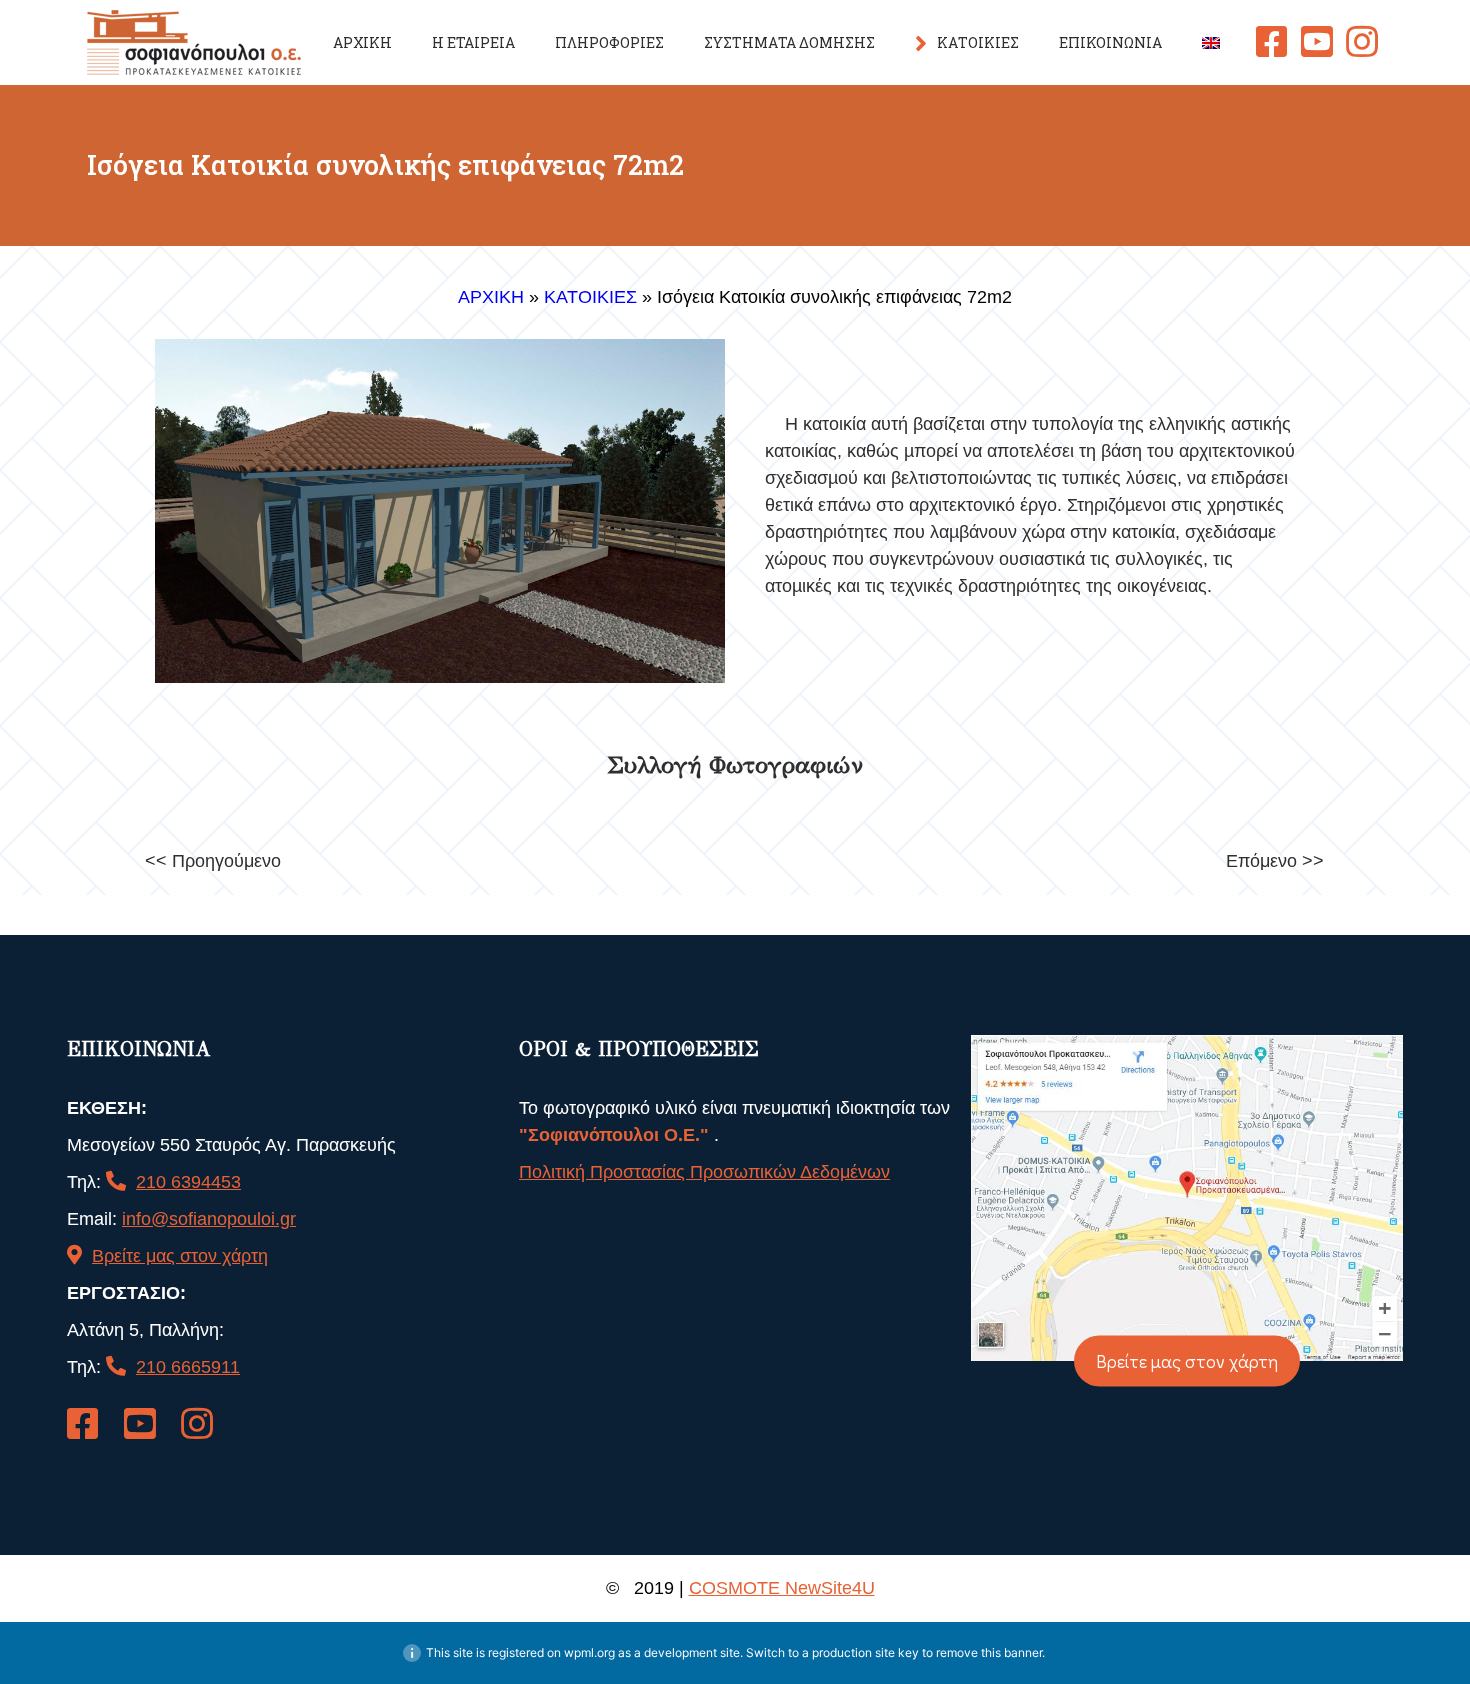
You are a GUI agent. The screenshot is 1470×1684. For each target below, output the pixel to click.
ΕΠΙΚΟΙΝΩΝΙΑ (1110, 42)
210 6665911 (188, 1367)
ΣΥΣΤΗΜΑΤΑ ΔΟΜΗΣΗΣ (789, 42)
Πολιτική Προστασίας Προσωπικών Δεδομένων (704, 1172)
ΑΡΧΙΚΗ (362, 42)
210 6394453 (188, 1182)
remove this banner (989, 1652)
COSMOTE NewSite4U (782, 1588)
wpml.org (589, 1652)
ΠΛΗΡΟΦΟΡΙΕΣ (609, 42)
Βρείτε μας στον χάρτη (180, 1256)
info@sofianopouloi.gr (209, 1219)
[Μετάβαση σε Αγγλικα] (1211, 43)
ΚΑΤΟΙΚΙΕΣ (978, 42)
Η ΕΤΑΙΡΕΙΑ (473, 42)
